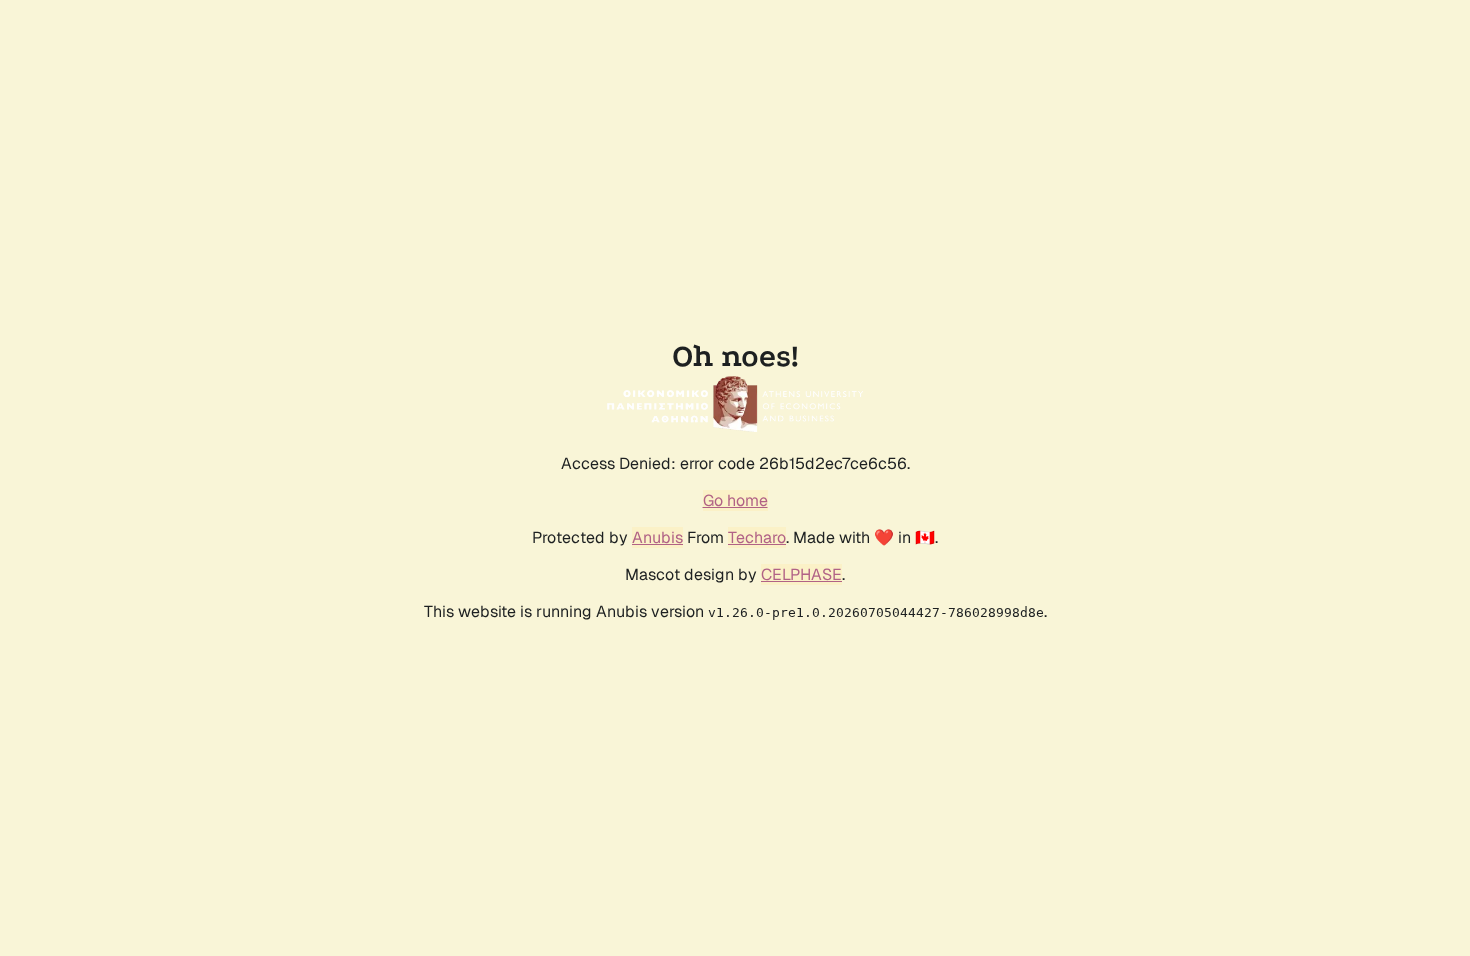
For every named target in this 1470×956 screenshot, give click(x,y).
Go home (735, 500)
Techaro (757, 537)
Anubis (657, 537)
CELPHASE (801, 574)
